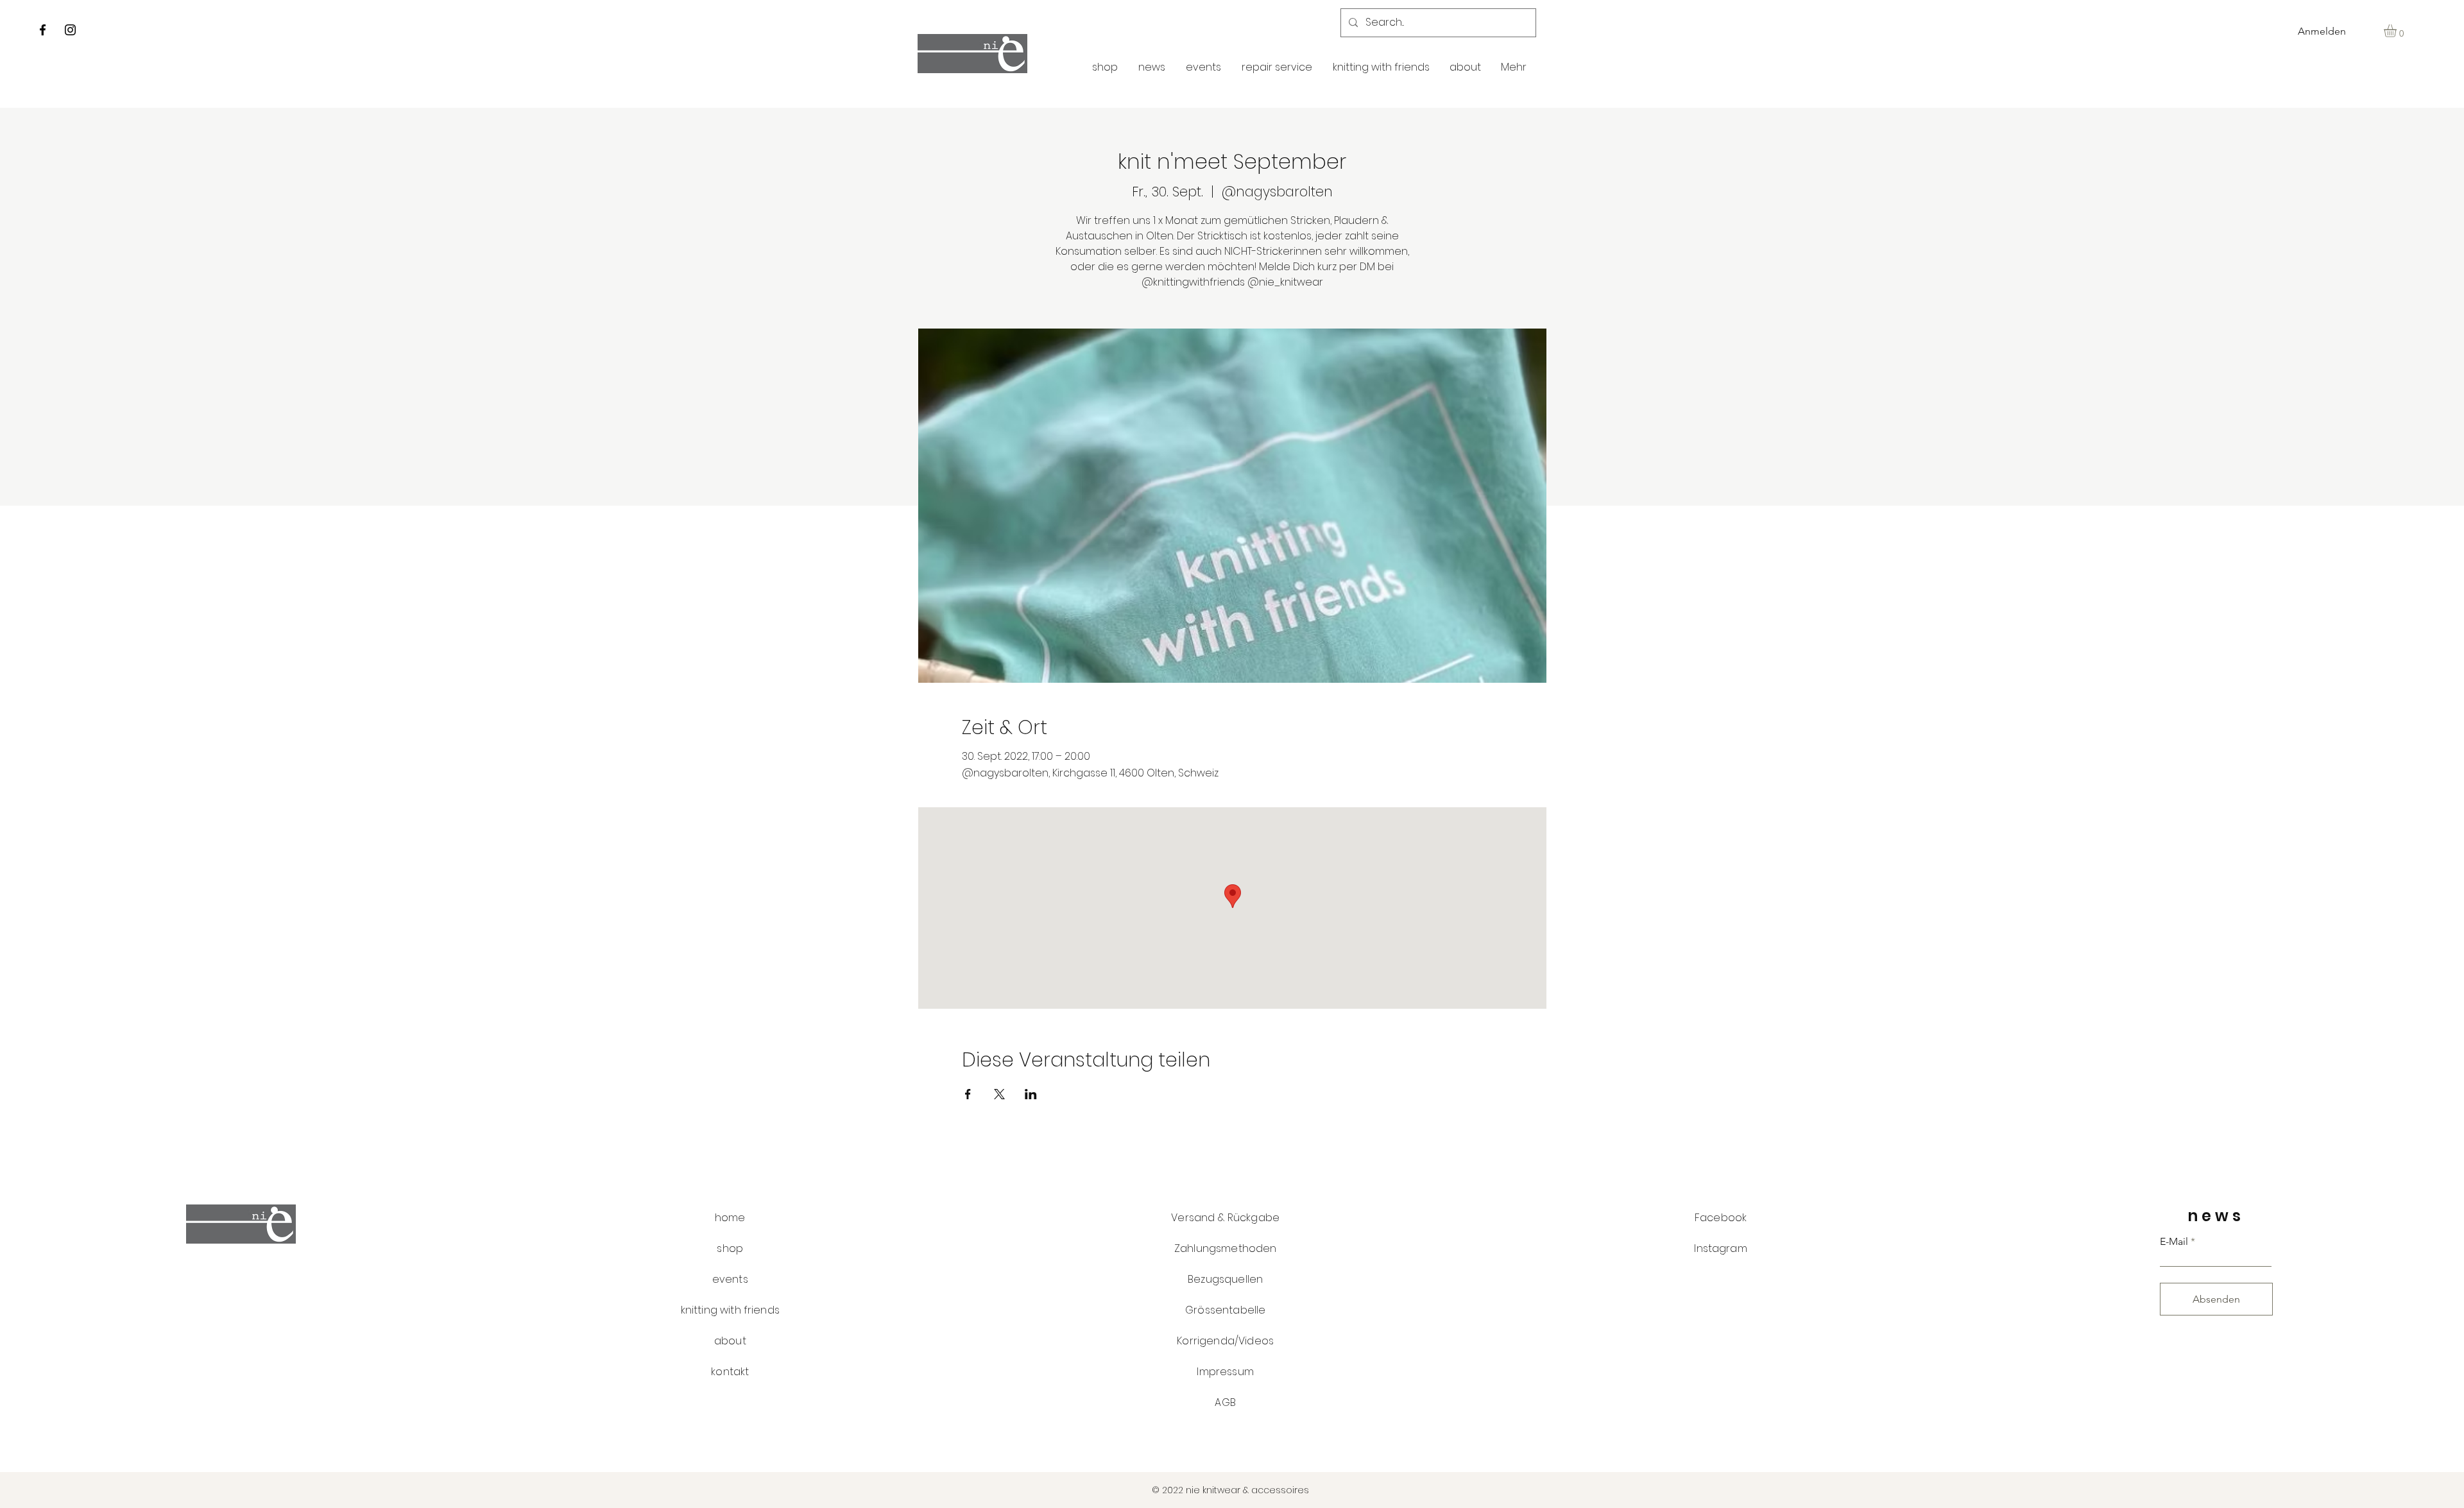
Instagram (1720, 1248)
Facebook (1721, 1218)
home (730, 1218)
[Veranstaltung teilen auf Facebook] (968, 1094)
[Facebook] (43, 30)
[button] (2398, 31)
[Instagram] (70, 30)
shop (730, 1248)
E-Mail (2174, 1242)
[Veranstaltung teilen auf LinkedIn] (1031, 1094)
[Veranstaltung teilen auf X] (999, 1094)
